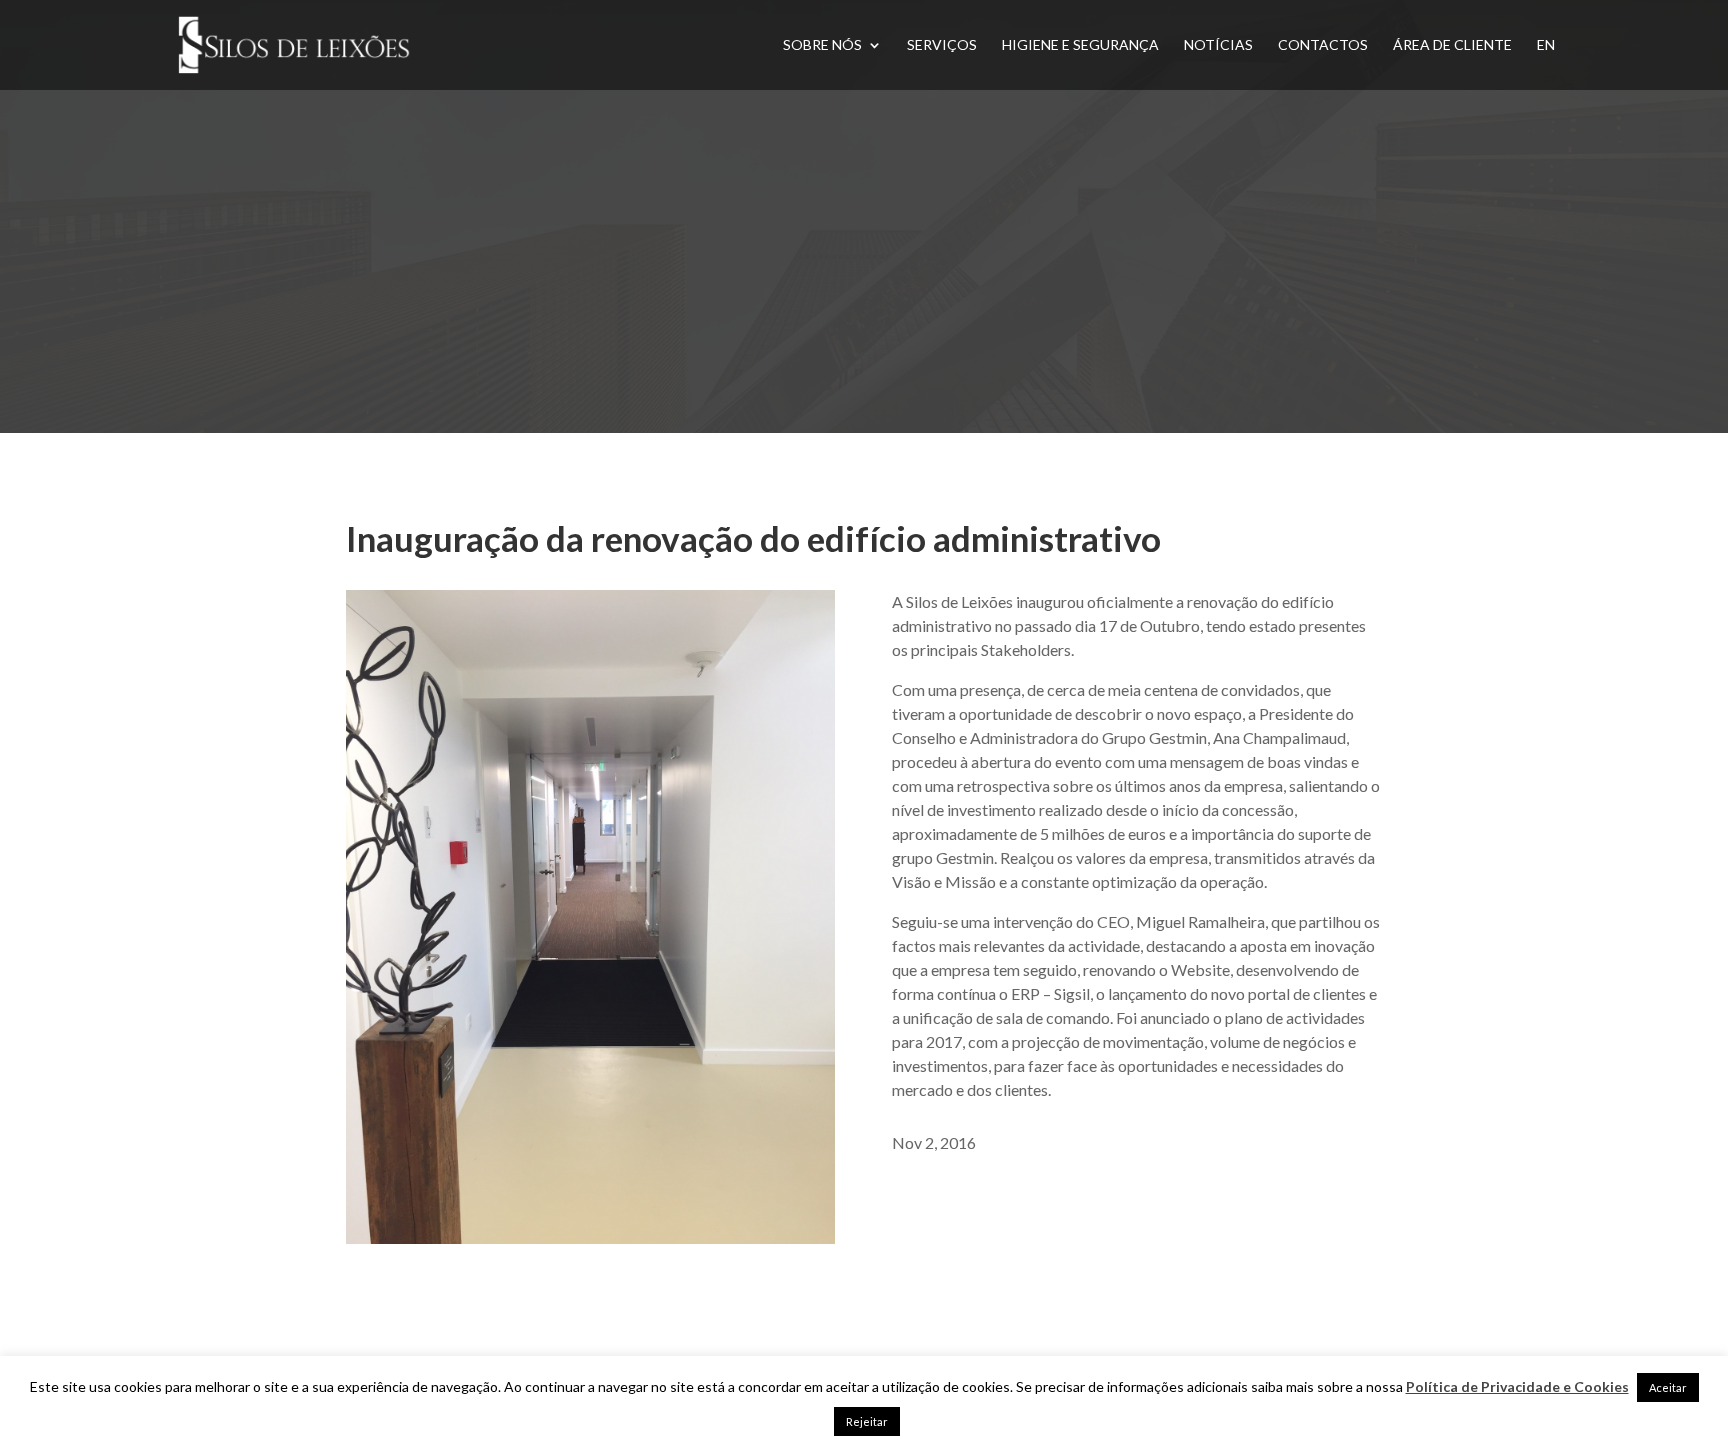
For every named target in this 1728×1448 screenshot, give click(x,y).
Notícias (1218, 45)
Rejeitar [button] (867, 1421)
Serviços (942, 45)
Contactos (1323, 45)
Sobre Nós (822, 45)
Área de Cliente (1452, 45)
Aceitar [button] (1668, 1387)
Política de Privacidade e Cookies (1517, 1386)
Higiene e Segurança (1080, 45)
